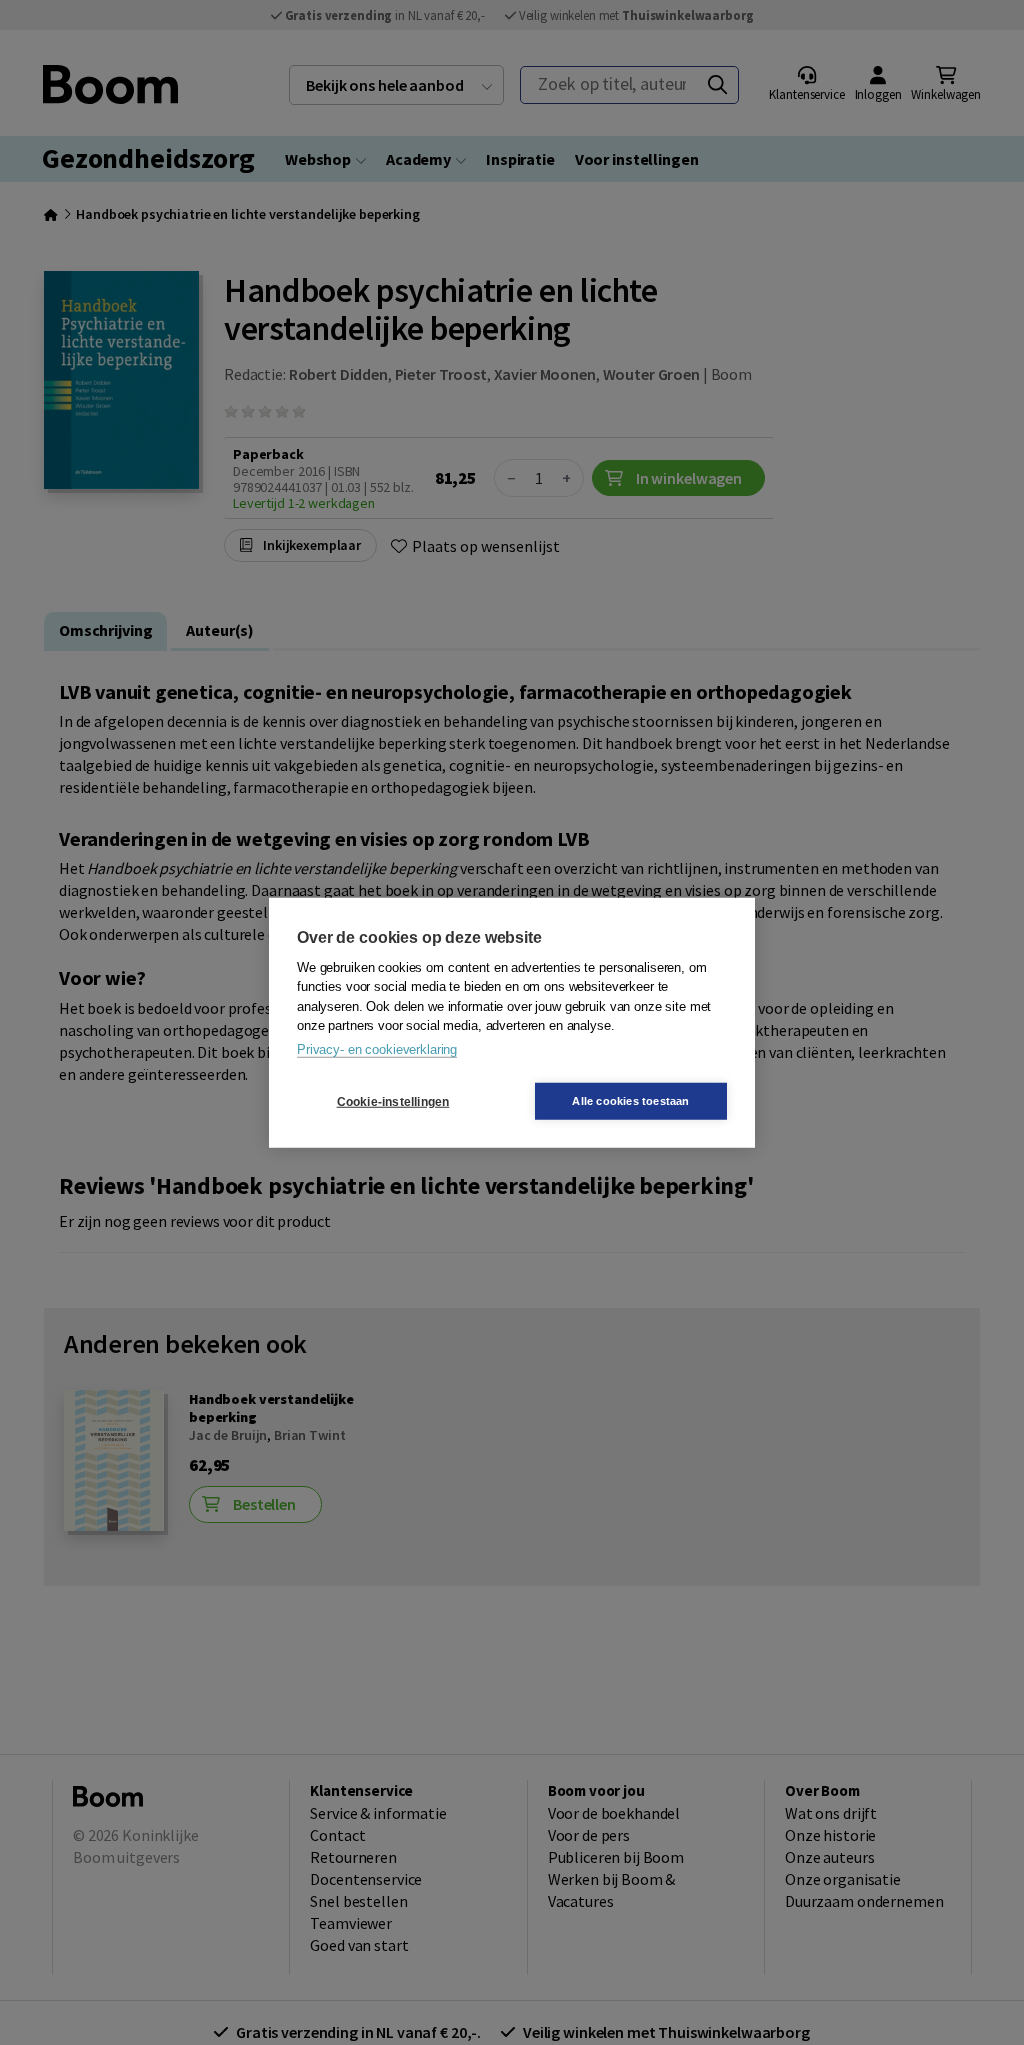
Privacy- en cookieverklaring (377, 1048)
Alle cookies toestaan (630, 1101)
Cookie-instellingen (393, 1101)
